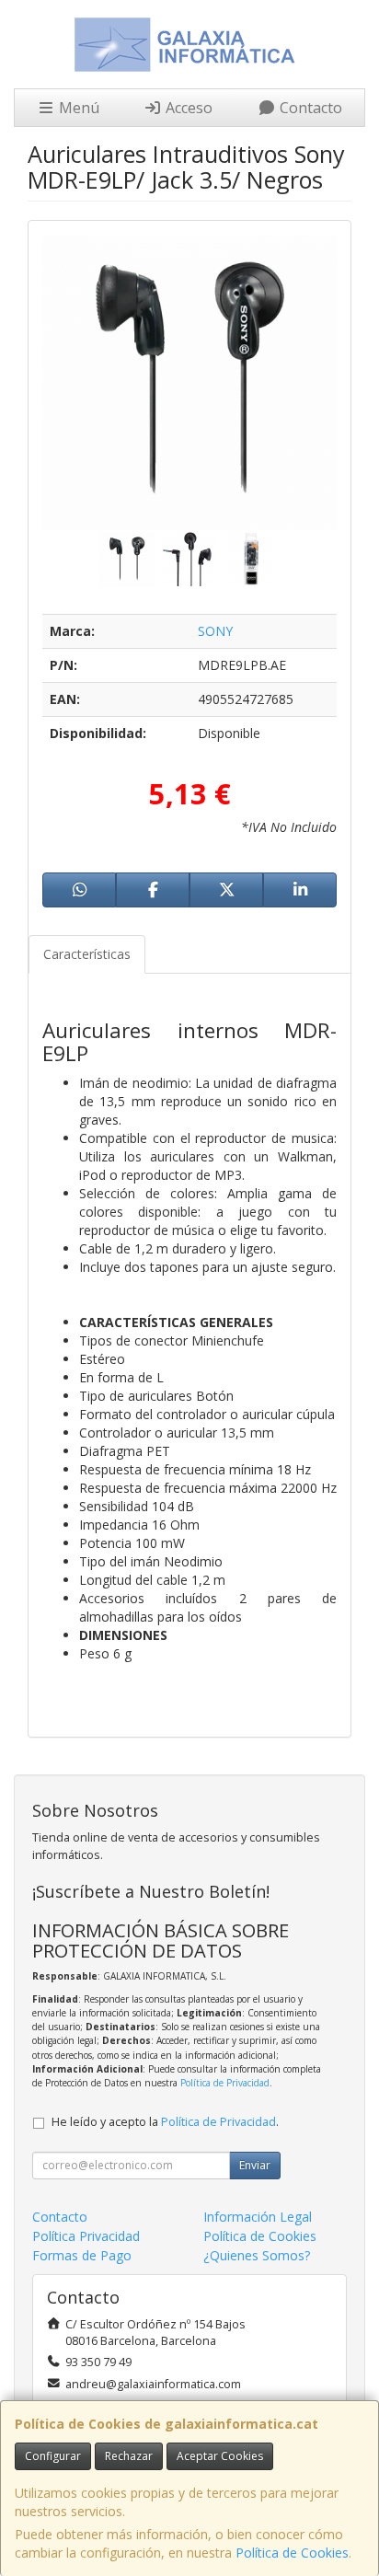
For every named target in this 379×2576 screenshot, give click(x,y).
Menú (77, 108)
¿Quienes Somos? (257, 2255)
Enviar (255, 2165)
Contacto (309, 108)
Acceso (187, 108)
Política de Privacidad (225, 2083)
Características (87, 954)
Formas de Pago (82, 2255)
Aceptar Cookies (220, 2456)
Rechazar (129, 2456)
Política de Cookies (292, 2553)
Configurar (53, 2456)
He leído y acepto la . (165, 2122)
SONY (215, 631)
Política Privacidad (86, 2236)
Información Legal (258, 2217)
